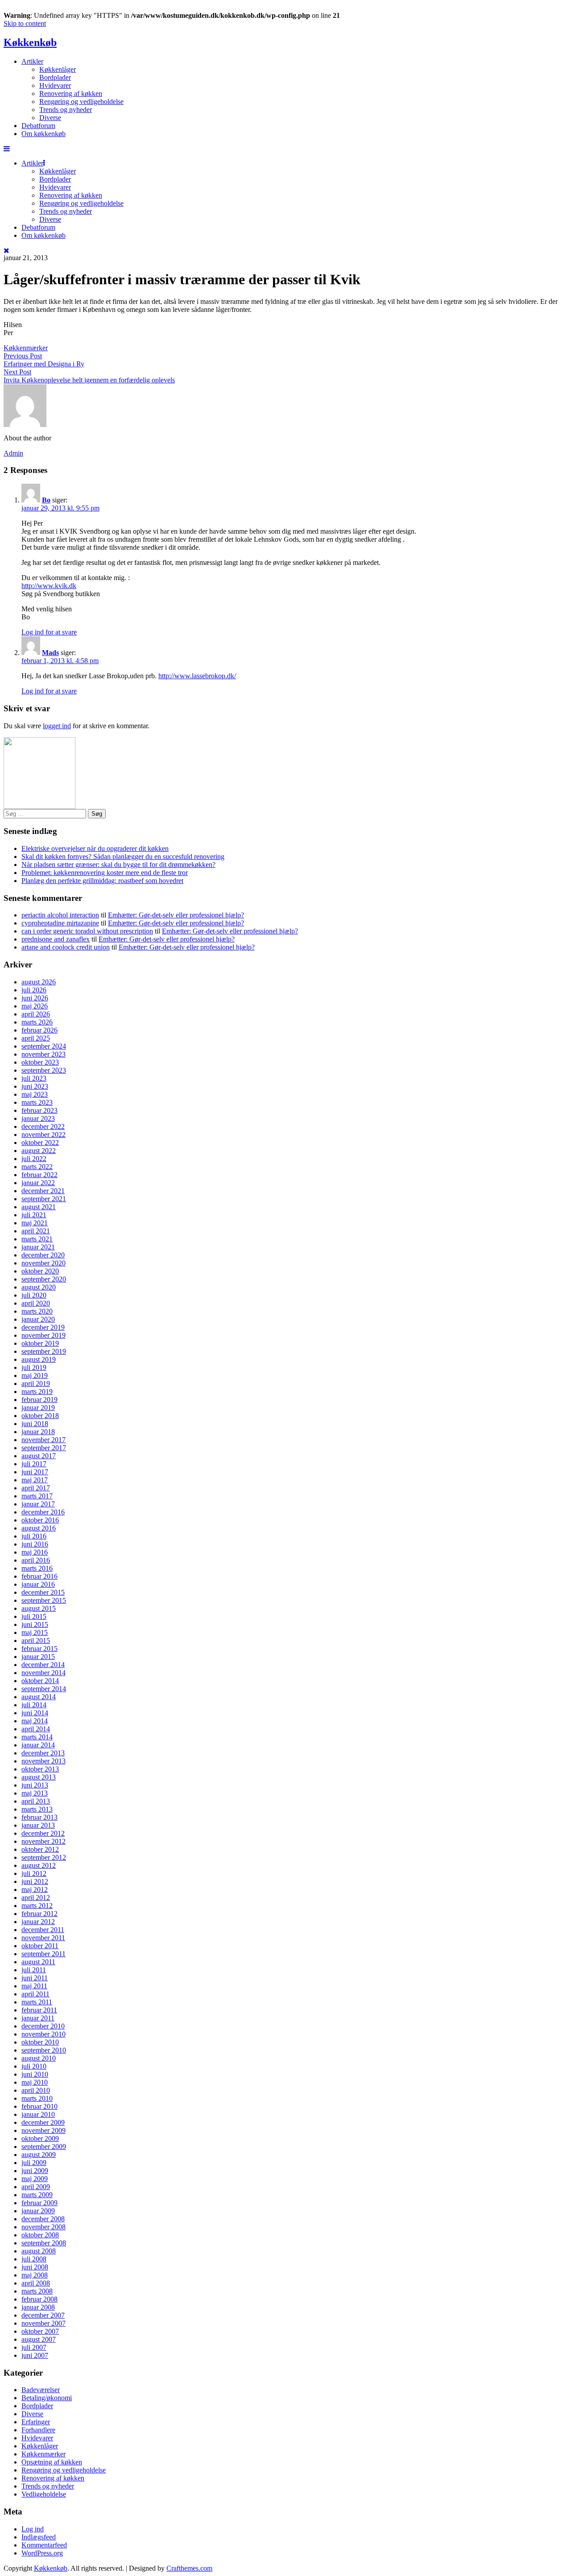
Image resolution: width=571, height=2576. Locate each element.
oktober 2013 (40, 1769)
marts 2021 (37, 1239)
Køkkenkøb (30, 42)
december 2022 (43, 1126)
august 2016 (39, 1528)
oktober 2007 (40, 2331)
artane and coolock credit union (66, 947)
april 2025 (36, 1038)
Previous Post (23, 356)
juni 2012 (35, 1881)
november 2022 (43, 1135)
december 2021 (43, 1191)
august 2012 (39, 1865)
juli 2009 (34, 2163)
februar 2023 (39, 1110)
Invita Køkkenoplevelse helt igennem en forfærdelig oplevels (89, 380)
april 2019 (36, 1383)
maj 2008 (35, 2275)
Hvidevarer (55, 85)
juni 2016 (35, 1544)
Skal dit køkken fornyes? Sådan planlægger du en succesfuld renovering (123, 857)
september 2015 (44, 1600)
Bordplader (55, 77)
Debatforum (38, 126)
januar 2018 (38, 1432)
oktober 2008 (40, 2235)
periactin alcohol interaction (60, 915)
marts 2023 (37, 1102)
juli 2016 (34, 1536)
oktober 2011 (40, 1946)
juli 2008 (34, 2259)
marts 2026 (37, 1022)
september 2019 (44, 1351)
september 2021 (44, 1199)
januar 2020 (38, 1319)
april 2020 (36, 1303)
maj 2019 (35, 1375)
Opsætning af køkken (52, 2462)
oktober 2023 (40, 1062)
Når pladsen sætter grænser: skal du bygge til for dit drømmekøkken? (118, 865)
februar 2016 (39, 1576)
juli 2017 (34, 1464)
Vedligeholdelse (44, 2494)
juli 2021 (34, 1215)
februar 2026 (39, 1030)
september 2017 (44, 1448)
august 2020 (39, 1287)
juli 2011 (34, 1970)
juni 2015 (35, 1624)
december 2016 (43, 1512)
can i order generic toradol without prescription (87, 931)
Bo (46, 500)
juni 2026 (35, 998)
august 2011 (38, 1962)
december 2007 (43, 2315)
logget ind (57, 726)
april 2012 (36, 1898)
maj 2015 (35, 1632)
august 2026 (39, 982)
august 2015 (39, 1608)
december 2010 (43, 2026)
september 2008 (44, 2243)
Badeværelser (41, 2390)
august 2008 (39, 2251)
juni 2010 (35, 2074)
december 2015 (43, 1592)
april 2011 (35, 1994)
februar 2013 (39, 1817)
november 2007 (43, 2323)
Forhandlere (38, 2430)
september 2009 (44, 2147)
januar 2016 (38, 1584)
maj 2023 (35, 1094)
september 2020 (44, 1279)
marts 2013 (37, 1809)
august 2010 (39, 2058)
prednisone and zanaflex (56, 939)
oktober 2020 (40, 1271)
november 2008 (43, 2227)
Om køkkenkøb (43, 134)
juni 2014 (35, 1713)
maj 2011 (34, 1986)
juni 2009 (35, 2171)
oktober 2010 (40, 2042)
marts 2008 (37, 2291)
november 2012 (43, 1841)
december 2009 (43, 2122)
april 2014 (36, 1729)
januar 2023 (38, 1118)
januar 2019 (38, 1408)
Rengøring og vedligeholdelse (81, 102)
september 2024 (44, 1046)
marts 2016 (37, 1568)
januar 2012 (38, 1922)
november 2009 (43, 2130)
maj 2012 (35, 1889)
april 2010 (36, 2090)
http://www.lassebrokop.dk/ (197, 676)
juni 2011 (35, 1978)
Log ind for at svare (49, 632)
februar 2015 (39, 1649)
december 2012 (43, 1833)
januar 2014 (38, 1745)
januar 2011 (38, 2018)
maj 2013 (35, 1793)
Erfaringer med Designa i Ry (44, 364)
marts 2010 (37, 2098)
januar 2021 (38, 1247)
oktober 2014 (40, 1681)
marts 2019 (37, 1392)
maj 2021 (35, 1223)
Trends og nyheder (66, 110)
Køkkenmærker (26, 348)
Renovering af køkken (71, 93)
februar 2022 (39, 1175)
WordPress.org (42, 2553)
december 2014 (43, 1665)
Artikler (32, 61)
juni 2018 (35, 1424)
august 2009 (39, 2155)
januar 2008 (38, 2307)
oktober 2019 (40, 1343)
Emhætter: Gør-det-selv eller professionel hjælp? (176, 915)
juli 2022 (34, 1159)
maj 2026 (35, 1006)
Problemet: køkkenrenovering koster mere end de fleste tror (105, 873)
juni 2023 (35, 1086)
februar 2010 (39, 2106)
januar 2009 (38, 2211)
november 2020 (43, 1263)
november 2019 (43, 1335)
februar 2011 (39, 2010)
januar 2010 (38, 2114)
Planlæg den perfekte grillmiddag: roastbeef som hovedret (102, 881)
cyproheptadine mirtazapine (60, 923)
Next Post (17, 372)
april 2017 (36, 1488)
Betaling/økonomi (47, 2398)
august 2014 (39, 1697)
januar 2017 (38, 1504)
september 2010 (44, 2050)
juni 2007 (35, 2355)
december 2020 (43, 1255)
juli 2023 (34, 1078)
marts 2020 (37, 1311)
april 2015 (36, 1641)
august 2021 (39, 1207)
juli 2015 (34, 1616)
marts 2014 (37, 1737)
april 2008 (36, 2283)
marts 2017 (37, 1496)
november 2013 (43, 1761)
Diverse (50, 118)
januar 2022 (38, 1183)
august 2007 (39, 2339)
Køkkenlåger (58, 69)
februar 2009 (39, 2203)
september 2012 (44, 1857)
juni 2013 (35, 1785)
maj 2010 (35, 2082)
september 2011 (43, 1954)
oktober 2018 (40, 1416)
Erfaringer (36, 2422)
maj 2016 (35, 1552)
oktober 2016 (40, 1520)
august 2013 (39, 1777)
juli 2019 (34, 1367)
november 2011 (43, 1938)
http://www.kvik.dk (49, 586)
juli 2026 (34, 990)
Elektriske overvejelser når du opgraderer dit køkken (95, 848)
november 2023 (43, 1054)
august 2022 (39, 1151)
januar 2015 (38, 1657)
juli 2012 (34, 1873)
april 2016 (36, 1560)
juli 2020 (34, 1295)
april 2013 (36, 1801)
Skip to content (25, 23)
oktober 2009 (40, 2138)
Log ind (33, 2529)
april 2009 (36, 2187)
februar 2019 (39, 1400)
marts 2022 (37, 1167)
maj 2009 (35, 2179)
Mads (50, 653)
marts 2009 (37, 2195)
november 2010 (43, 2034)
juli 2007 (34, 2347)
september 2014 (44, 1689)
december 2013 (43, 1753)
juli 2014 (34, 1705)
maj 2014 (35, 1721)
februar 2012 (39, 1914)
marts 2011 (37, 2002)
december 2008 (43, 2219)
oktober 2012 (40, 1849)
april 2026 (36, 1014)
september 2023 (44, 1070)
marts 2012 (37, 1906)
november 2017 (43, 1440)
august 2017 (39, 1456)
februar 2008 (39, 2299)
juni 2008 (35, 2267)
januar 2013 (38, 1825)
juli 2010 (34, 2066)
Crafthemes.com (189, 2568)
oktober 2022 (40, 1143)
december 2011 (43, 1930)
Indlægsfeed (39, 2537)
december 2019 (43, 1327)
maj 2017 (35, 1480)
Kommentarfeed (44, 2545)
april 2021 (36, 1231)
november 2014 (43, 1673)
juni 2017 (35, 1472)
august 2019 (39, 1359)
